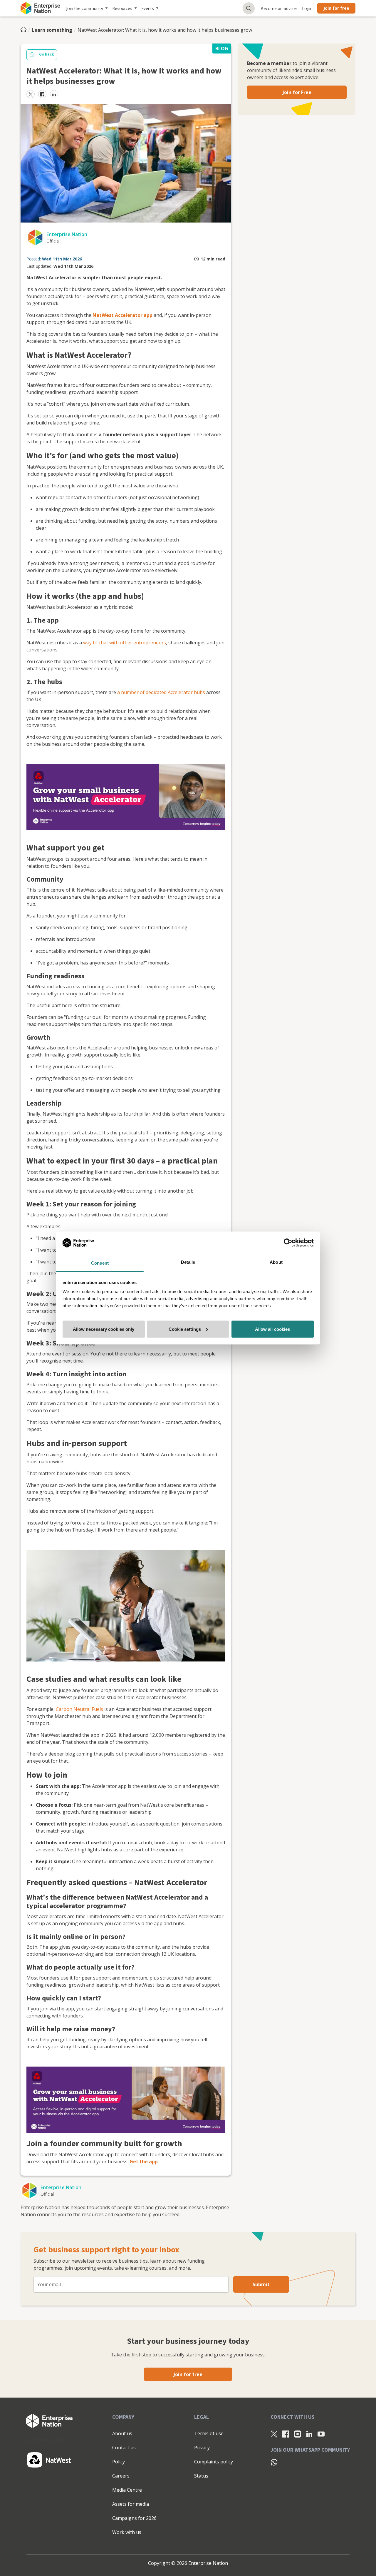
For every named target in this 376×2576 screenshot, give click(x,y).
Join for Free (297, 92)
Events (148, 8)
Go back (46, 54)
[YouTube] (321, 2434)
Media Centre (127, 2490)
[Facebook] (286, 2434)
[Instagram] (298, 2434)
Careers (121, 2476)
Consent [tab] (100, 1263)
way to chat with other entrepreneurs (125, 643)
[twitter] (31, 94)
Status (201, 2476)
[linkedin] (54, 94)
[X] (274, 2434)
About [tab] (276, 1262)
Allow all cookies (273, 1329)
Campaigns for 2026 (134, 2518)
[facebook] (42, 94)
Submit (261, 2284)
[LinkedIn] (309, 2434)
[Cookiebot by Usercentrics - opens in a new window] (288, 1243)
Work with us (127, 2532)
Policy (119, 2462)
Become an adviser (279, 8)
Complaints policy (214, 2462)
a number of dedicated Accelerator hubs (161, 692)
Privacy (202, 2448)
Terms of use (209, 2433)
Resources (122, 8)
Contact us (124, 2448)
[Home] (25, 30)
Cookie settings (185, 1329)
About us (122, 2433)
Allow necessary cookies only (104, 1329)
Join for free (336, 8)
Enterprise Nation (67, 234)
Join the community (85, 8)
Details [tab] (188, 1262)
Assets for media (131, 2504)
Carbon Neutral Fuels (79, 1709)
